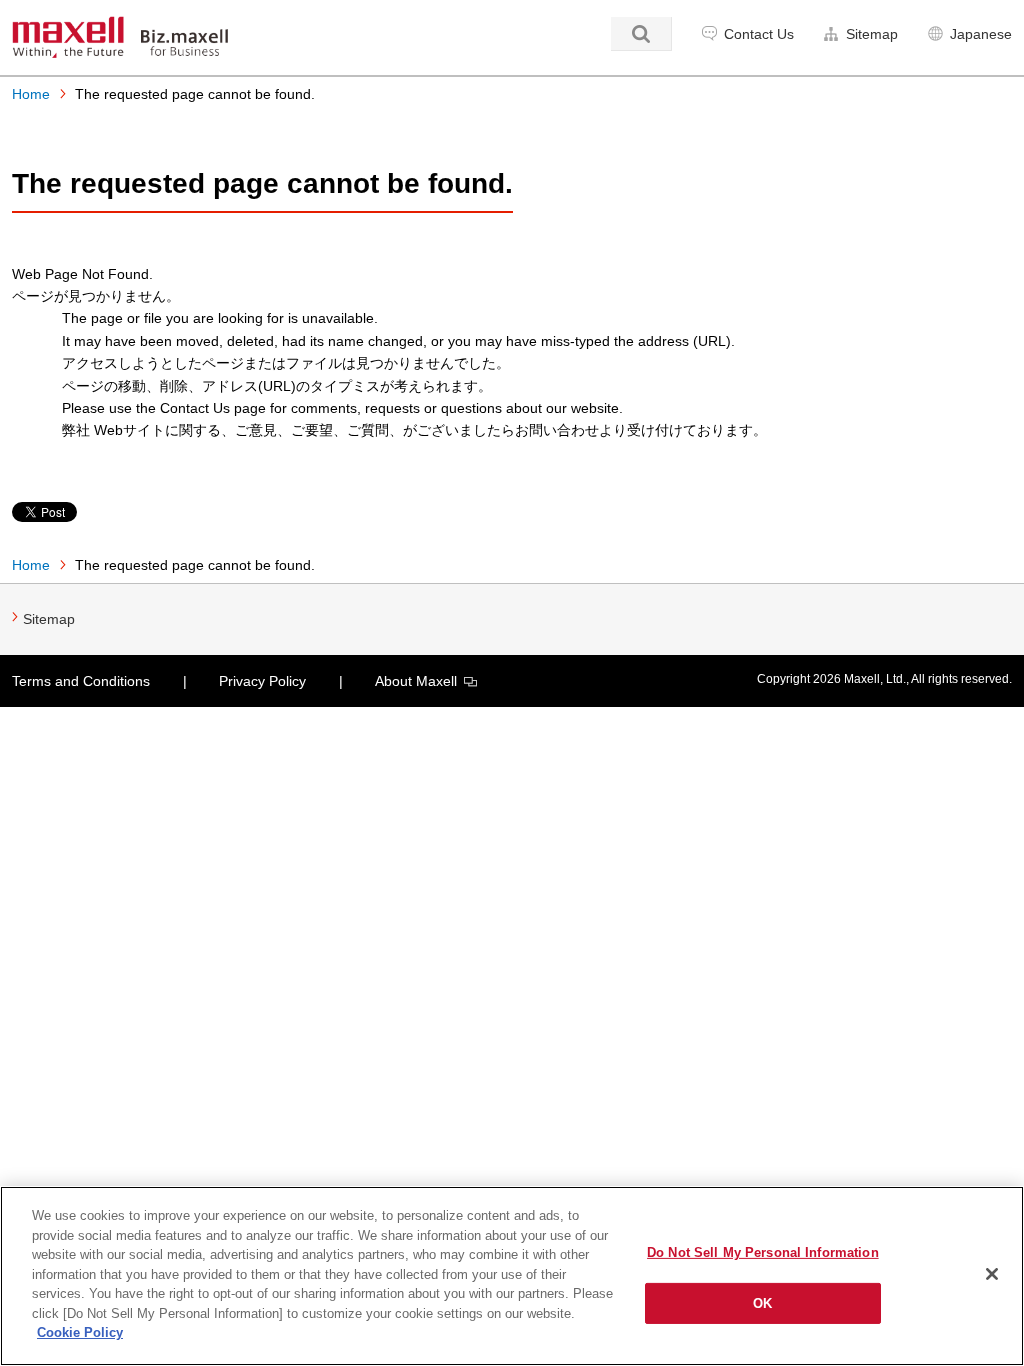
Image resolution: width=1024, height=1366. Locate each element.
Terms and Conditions (81, 681)
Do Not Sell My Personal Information (763, 1252)
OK (762, 1303)
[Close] (992, 1274)
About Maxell (416, 681)
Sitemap (872, 34)
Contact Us (759, 34)
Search (641, 34)
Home (31, 94)
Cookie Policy (80, 1332)
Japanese (981, 34)
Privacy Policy (262, 681)
